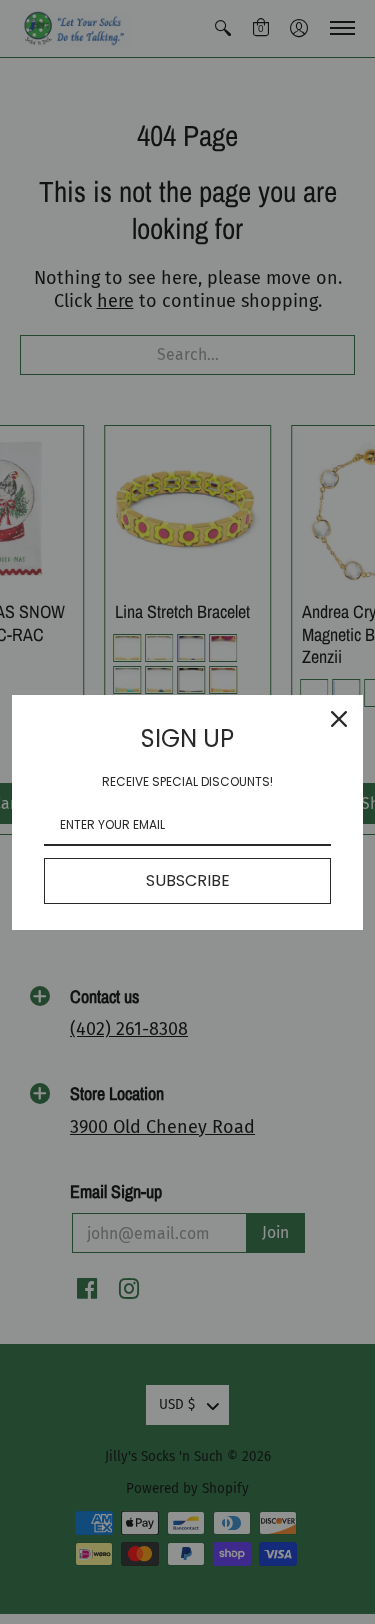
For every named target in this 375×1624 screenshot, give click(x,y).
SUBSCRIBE (188, 880)
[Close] (339, 719)
